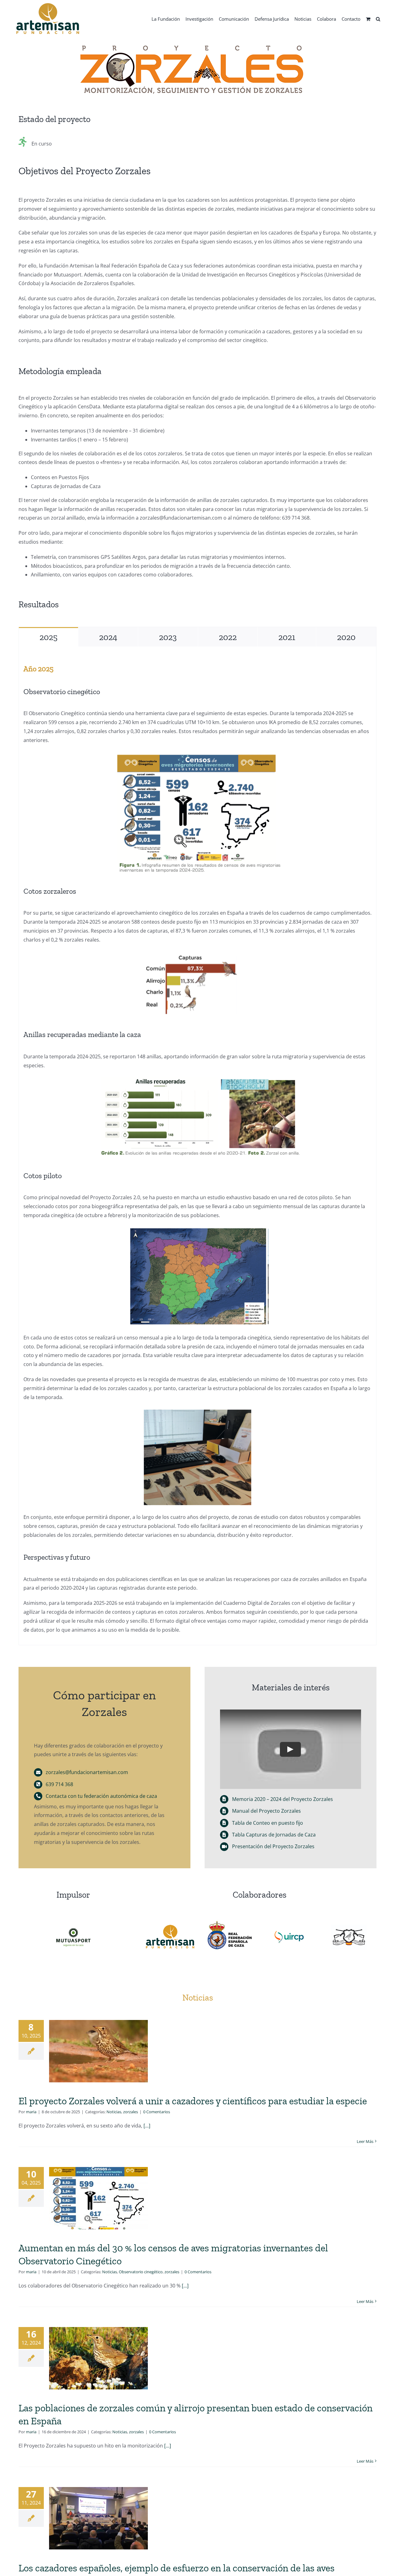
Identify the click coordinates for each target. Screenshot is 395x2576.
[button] (378, 19)
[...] (146, 2126)
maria (31, 2112)
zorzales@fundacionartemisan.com (87, 1772)
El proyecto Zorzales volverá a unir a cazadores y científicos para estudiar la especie (193, 2101)
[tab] (48, 637)
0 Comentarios (157, 2112)
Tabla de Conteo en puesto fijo (268, 1823)
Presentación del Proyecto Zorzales (273, 1846)
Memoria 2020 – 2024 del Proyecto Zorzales (283, 1799)
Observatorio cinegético (141, 2272)
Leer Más (365, 2141)
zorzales (131, 2112)
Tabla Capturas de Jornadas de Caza (274, 1835)
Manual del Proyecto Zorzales (266, 1811)
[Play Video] (291, 1749)
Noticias (114, 2112)
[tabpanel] (197, 1146)
